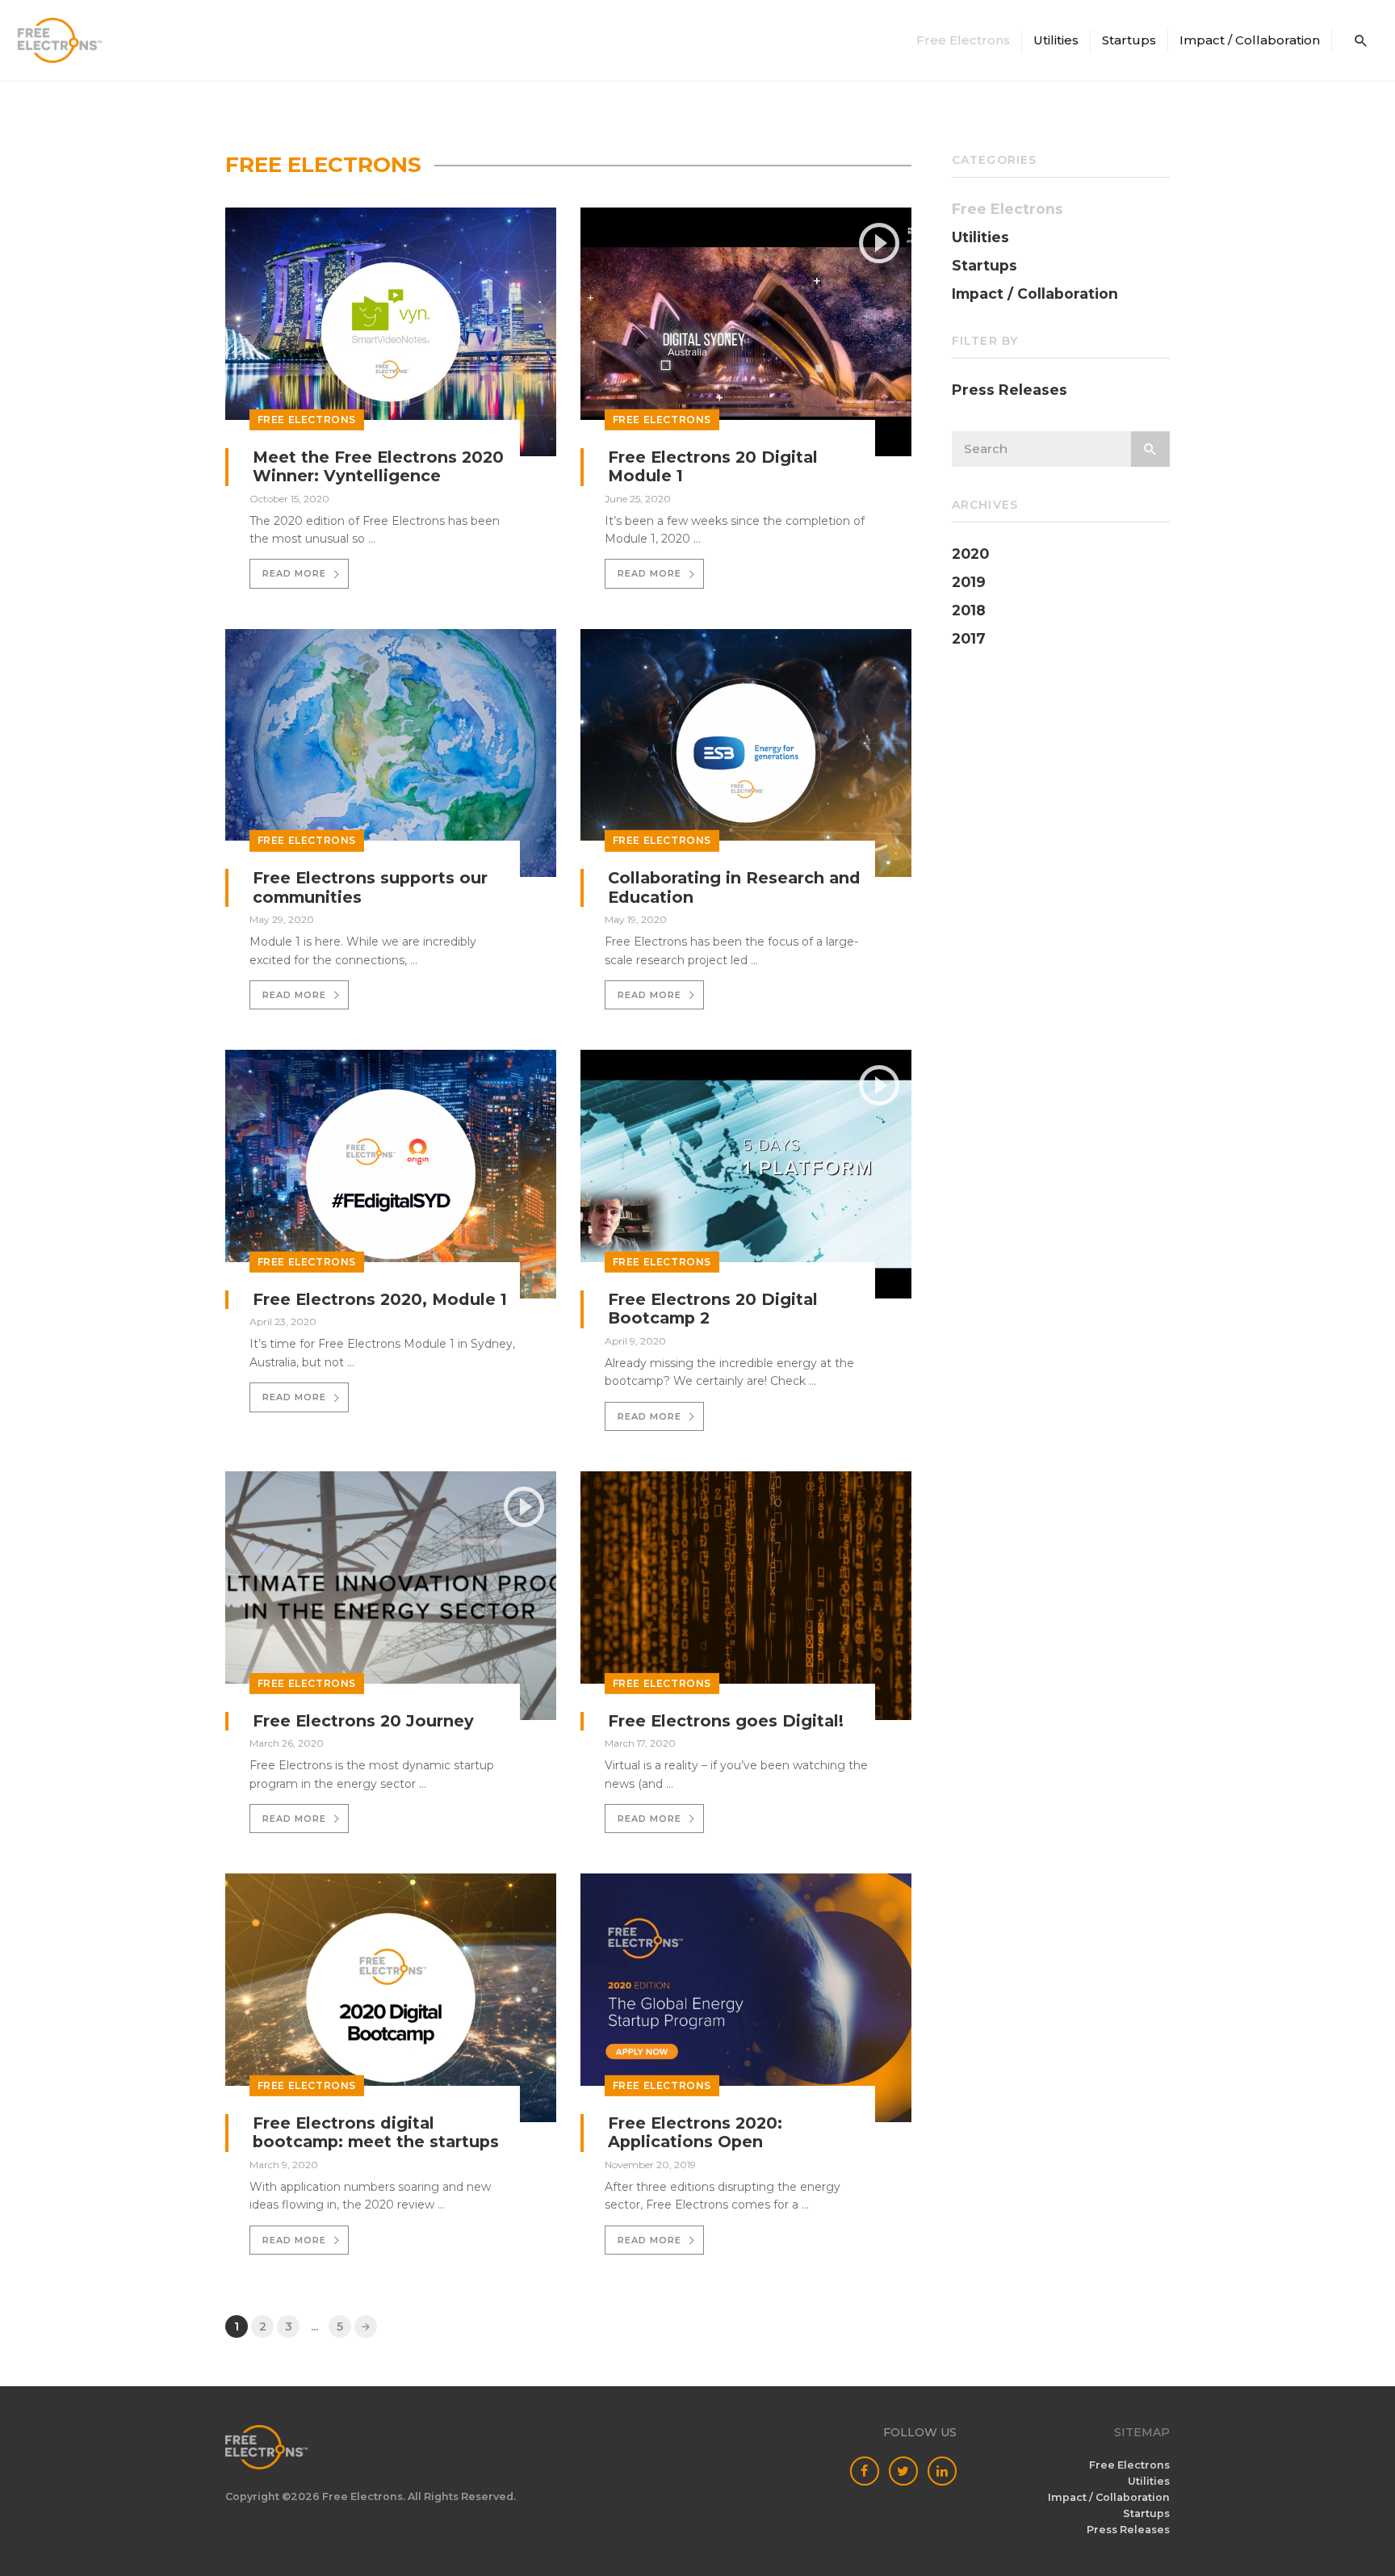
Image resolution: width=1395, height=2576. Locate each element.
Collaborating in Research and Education (734, 887)
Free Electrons (307, 420)
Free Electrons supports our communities (370, 887)
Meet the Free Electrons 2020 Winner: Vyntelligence (378, 467)
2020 (970, 554)
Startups (1129, 40)
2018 (969, 610)
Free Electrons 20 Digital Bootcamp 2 (713, 1309)
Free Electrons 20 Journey (363, 1721)
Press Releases (1010, 390)
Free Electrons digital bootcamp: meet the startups (376, 2133)
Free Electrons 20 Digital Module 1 (713, 467)
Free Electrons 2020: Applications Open (695, 2133)
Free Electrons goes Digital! (726, 1721)
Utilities (1056, 40)
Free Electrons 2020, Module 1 (380, 1299)
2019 (969, 582)
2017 (969, 639)
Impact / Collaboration (1250, 40)
